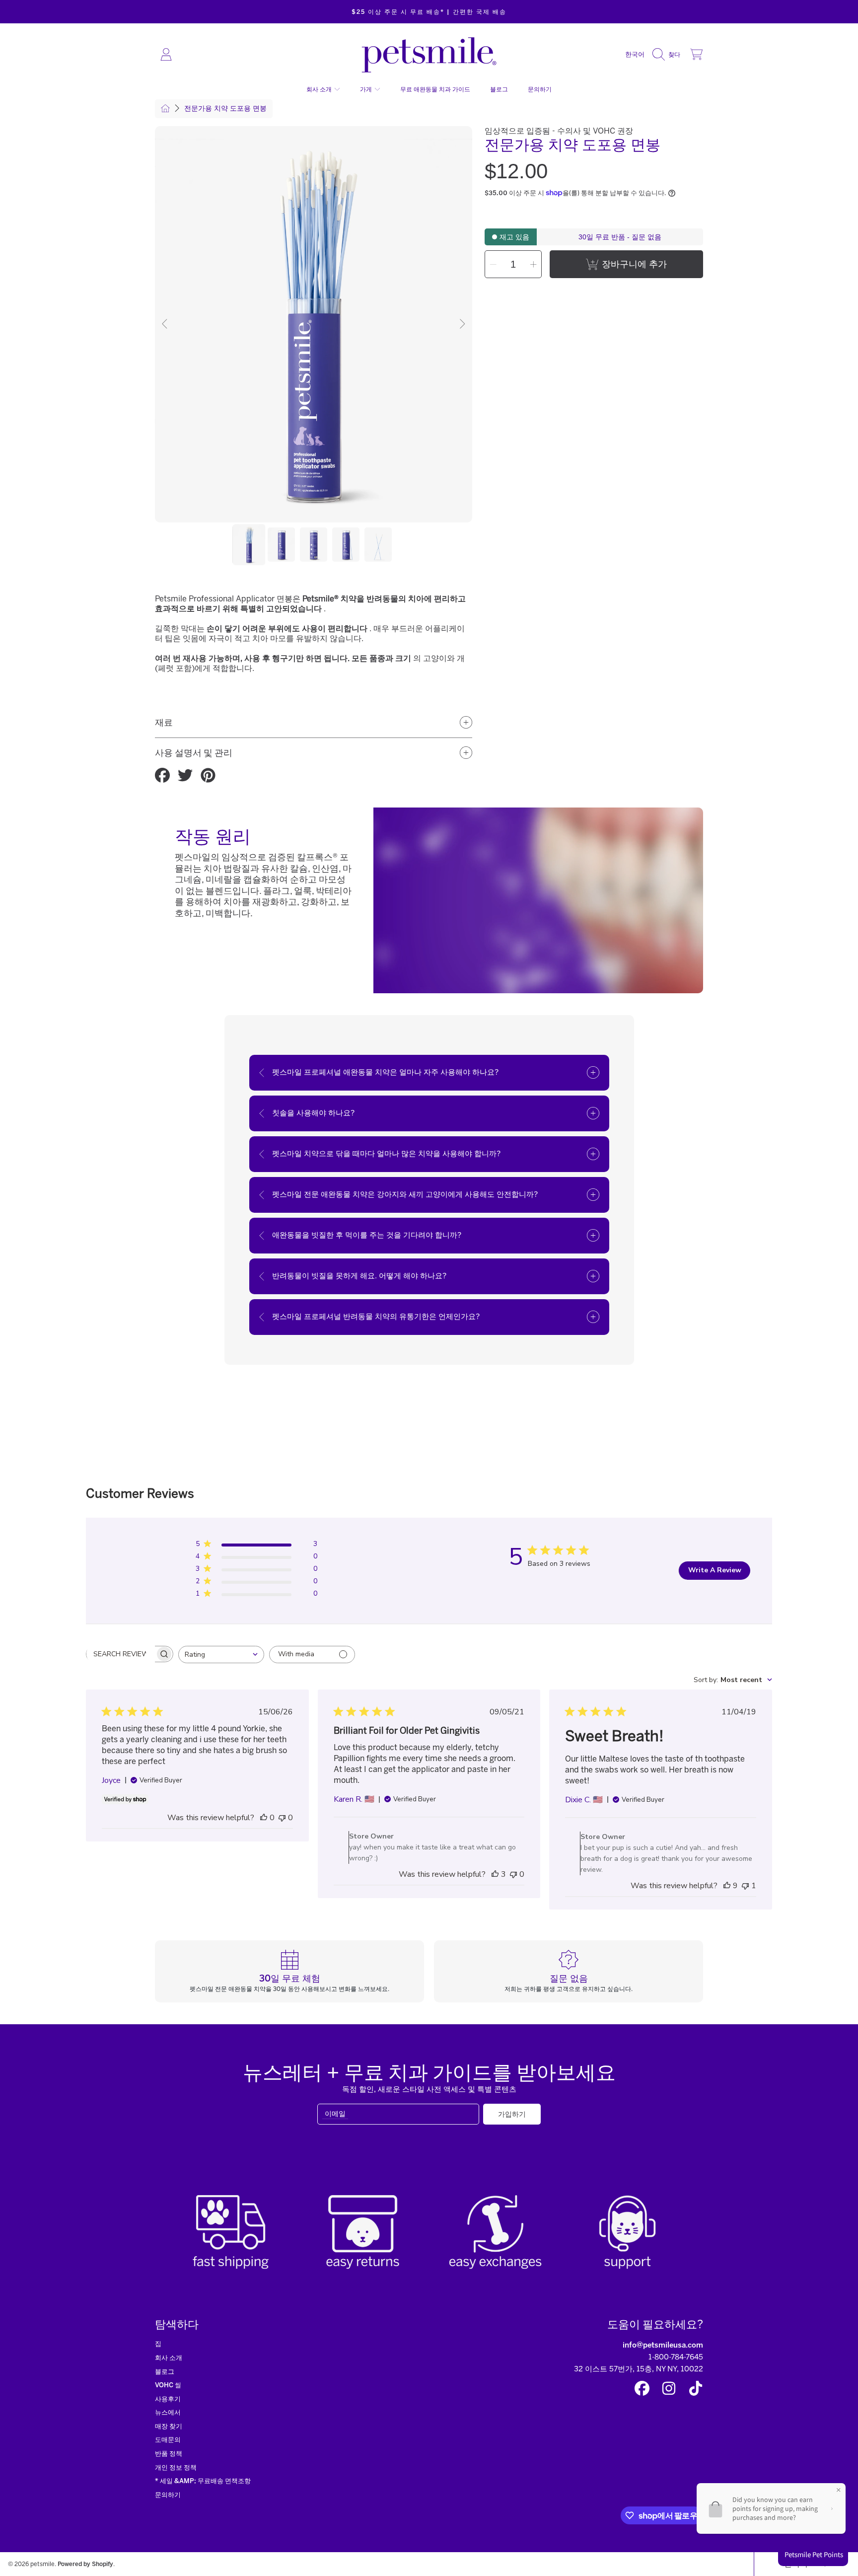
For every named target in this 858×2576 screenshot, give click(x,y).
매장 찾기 (169, 2426)
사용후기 (168, 2399)
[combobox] (221, 1655)
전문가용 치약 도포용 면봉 (225, 109)
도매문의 (168, 2440)
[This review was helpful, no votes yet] (264, 1818)
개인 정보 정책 (176, 2467)
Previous (165, 324)
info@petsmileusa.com (663, 2345)
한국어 (635, 54)
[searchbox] (121, 1654)
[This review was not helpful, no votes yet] (282, 1818)
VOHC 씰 (168, 2385)
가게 (367, 89)
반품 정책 (169, 2454)
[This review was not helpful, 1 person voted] (745, 1886)
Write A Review (715, 1570)
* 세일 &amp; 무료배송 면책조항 (203, 2481)
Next (462, 324)
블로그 (165, 2372)
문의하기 (168, 2495)
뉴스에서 (168, 2412)
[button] (669, 55)
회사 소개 (320, 89)
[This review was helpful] (495, 1874)
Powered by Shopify (85, 2564)
